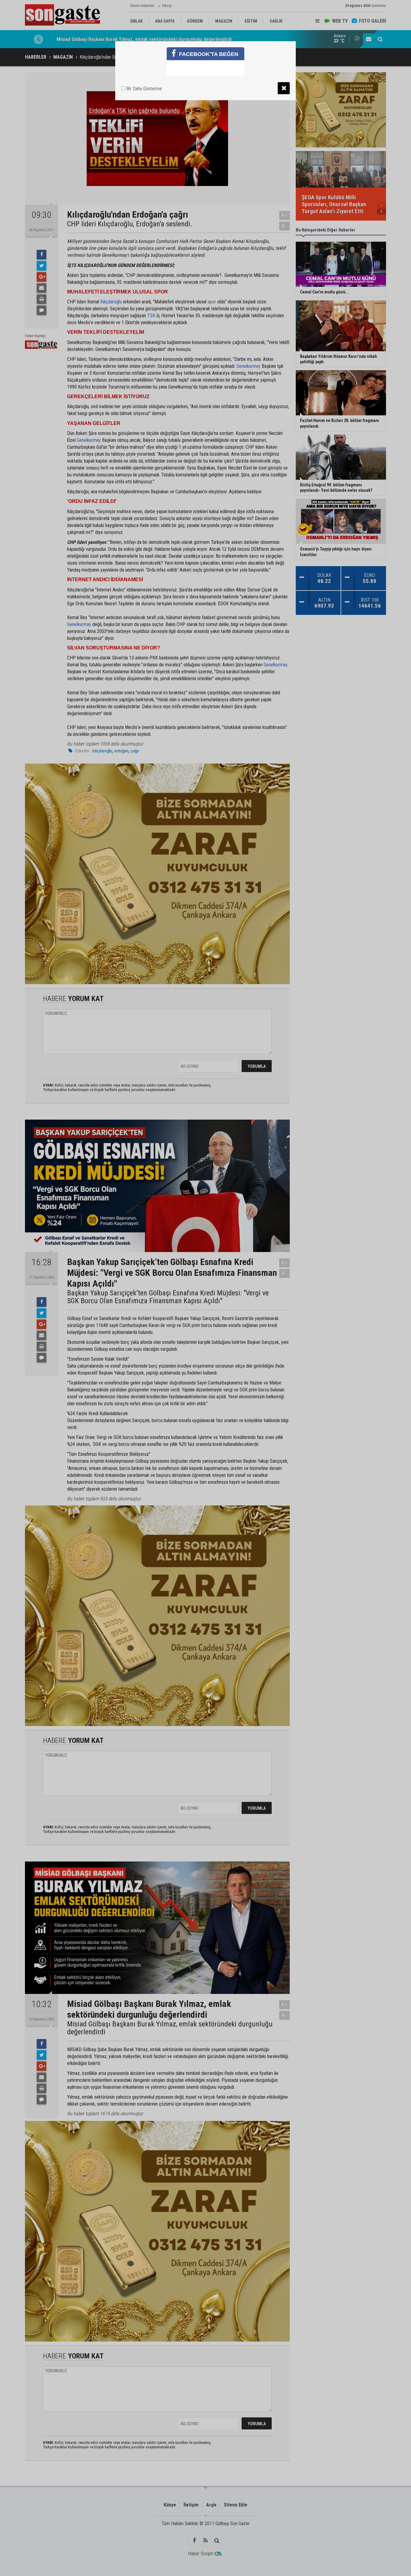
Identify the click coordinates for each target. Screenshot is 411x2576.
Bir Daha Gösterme (144, 89)
